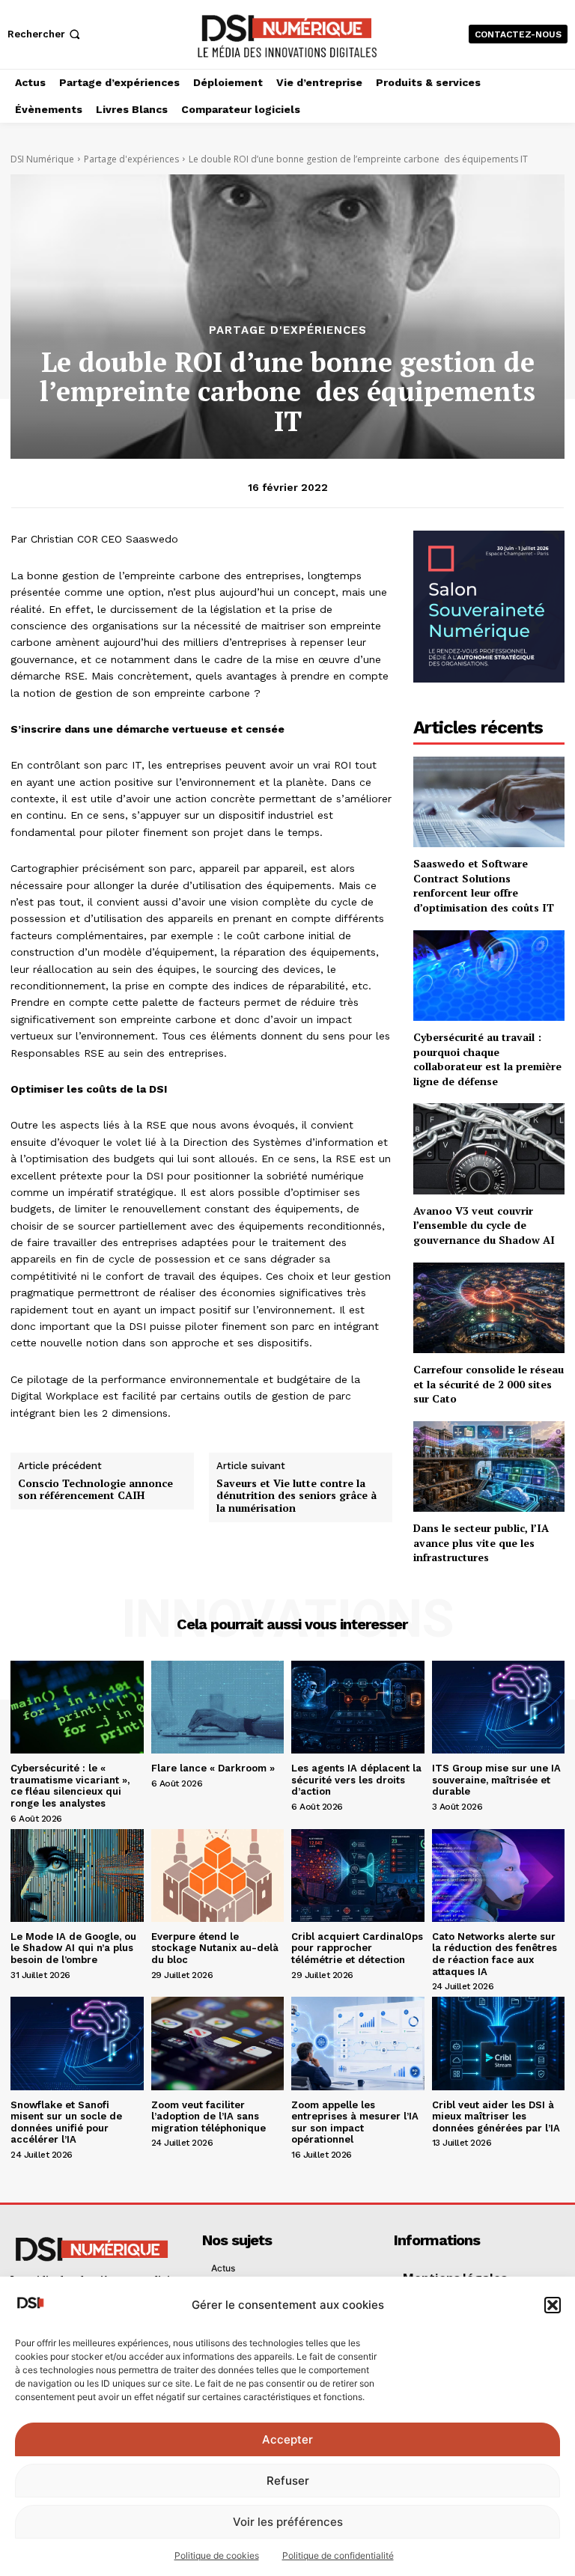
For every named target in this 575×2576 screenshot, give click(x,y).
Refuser (288, 2481)
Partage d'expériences (131, 159)
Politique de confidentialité (338, 2555)
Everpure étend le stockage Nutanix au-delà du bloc (215, 1948)
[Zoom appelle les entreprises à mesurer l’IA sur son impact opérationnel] (358, 2043)
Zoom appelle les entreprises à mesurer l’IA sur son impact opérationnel (355, 2122)
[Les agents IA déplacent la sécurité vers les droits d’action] (358, 1707)
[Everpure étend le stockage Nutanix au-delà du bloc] (218, 1875)
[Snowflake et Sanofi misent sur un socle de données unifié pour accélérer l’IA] (77, 2043)
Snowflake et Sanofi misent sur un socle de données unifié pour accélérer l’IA (66, 2122)
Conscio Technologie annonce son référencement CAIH (95, 1490)
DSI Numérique (42, 159)
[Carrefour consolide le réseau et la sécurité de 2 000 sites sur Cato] (489, 1308)
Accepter (287, 2439)
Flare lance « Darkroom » (213, 1768)
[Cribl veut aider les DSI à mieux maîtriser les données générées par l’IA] (499, 2043)
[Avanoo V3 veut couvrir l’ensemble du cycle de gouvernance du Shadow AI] (489, 1148)
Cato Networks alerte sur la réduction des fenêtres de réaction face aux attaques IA (495, 1954)
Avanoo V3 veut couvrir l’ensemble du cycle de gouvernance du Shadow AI (484, 1225)
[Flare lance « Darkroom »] (218, 1707)
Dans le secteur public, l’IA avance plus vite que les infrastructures (481, 1542)
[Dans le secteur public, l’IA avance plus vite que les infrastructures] (489, 1466)
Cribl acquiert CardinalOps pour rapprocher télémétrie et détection (357, 1948)
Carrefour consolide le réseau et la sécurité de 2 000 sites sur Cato (489, 1384)
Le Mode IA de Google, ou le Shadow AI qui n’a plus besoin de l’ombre (73, 1948)
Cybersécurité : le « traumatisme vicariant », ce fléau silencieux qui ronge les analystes (70, 1786)
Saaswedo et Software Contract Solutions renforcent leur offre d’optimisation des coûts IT (484, 885)
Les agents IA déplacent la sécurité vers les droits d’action (356, 1780)
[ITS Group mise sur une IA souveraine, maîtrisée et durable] (499, 1707)
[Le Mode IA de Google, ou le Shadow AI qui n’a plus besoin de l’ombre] (77, 1875)
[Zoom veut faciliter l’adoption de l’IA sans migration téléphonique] (218, 2043)
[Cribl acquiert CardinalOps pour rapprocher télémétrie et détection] (358, 1875)
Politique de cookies (217, 2555)
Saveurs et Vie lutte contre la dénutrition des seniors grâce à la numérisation (296, 1496)
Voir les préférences (288, 2522)
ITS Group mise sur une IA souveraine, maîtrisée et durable (496, 1780)
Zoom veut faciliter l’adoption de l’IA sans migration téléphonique (209, 2116)
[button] (553, 2305)
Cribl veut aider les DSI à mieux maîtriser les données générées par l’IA (496, 2116)
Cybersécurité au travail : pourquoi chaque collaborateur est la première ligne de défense (487, 1059)
